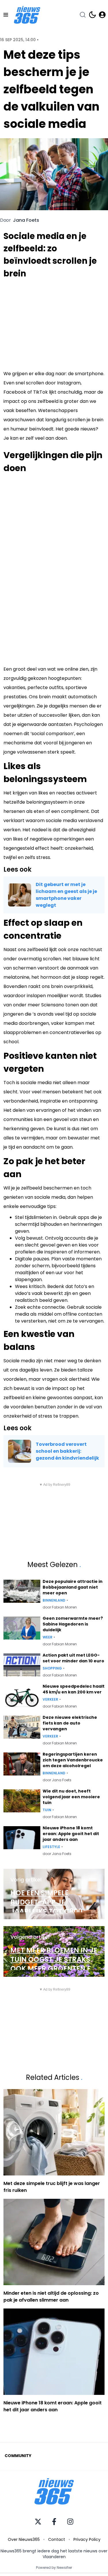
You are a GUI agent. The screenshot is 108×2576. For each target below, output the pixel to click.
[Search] (83, 15)
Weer (48, 1637)
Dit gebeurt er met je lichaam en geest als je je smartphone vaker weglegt (66, 895)
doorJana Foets (57, 1780)
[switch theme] (92, 15)
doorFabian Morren (60, 1607)
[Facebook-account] (54, 2522)
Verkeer (50, 1699)
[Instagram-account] (70, 2522)
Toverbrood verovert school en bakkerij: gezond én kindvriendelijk (67, 1451)
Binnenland (54, 1600)
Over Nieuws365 (24, 2539)
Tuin (47, 1810)
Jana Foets (26, 220)
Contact (57, 2539)
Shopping (52, 1668)
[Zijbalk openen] (6, 15)
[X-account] (38, 2522)
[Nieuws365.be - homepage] (27, 15)
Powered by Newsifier (54, 2568)
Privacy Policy (87, 2539)
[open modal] (102, 15)
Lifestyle (51, 1847)
